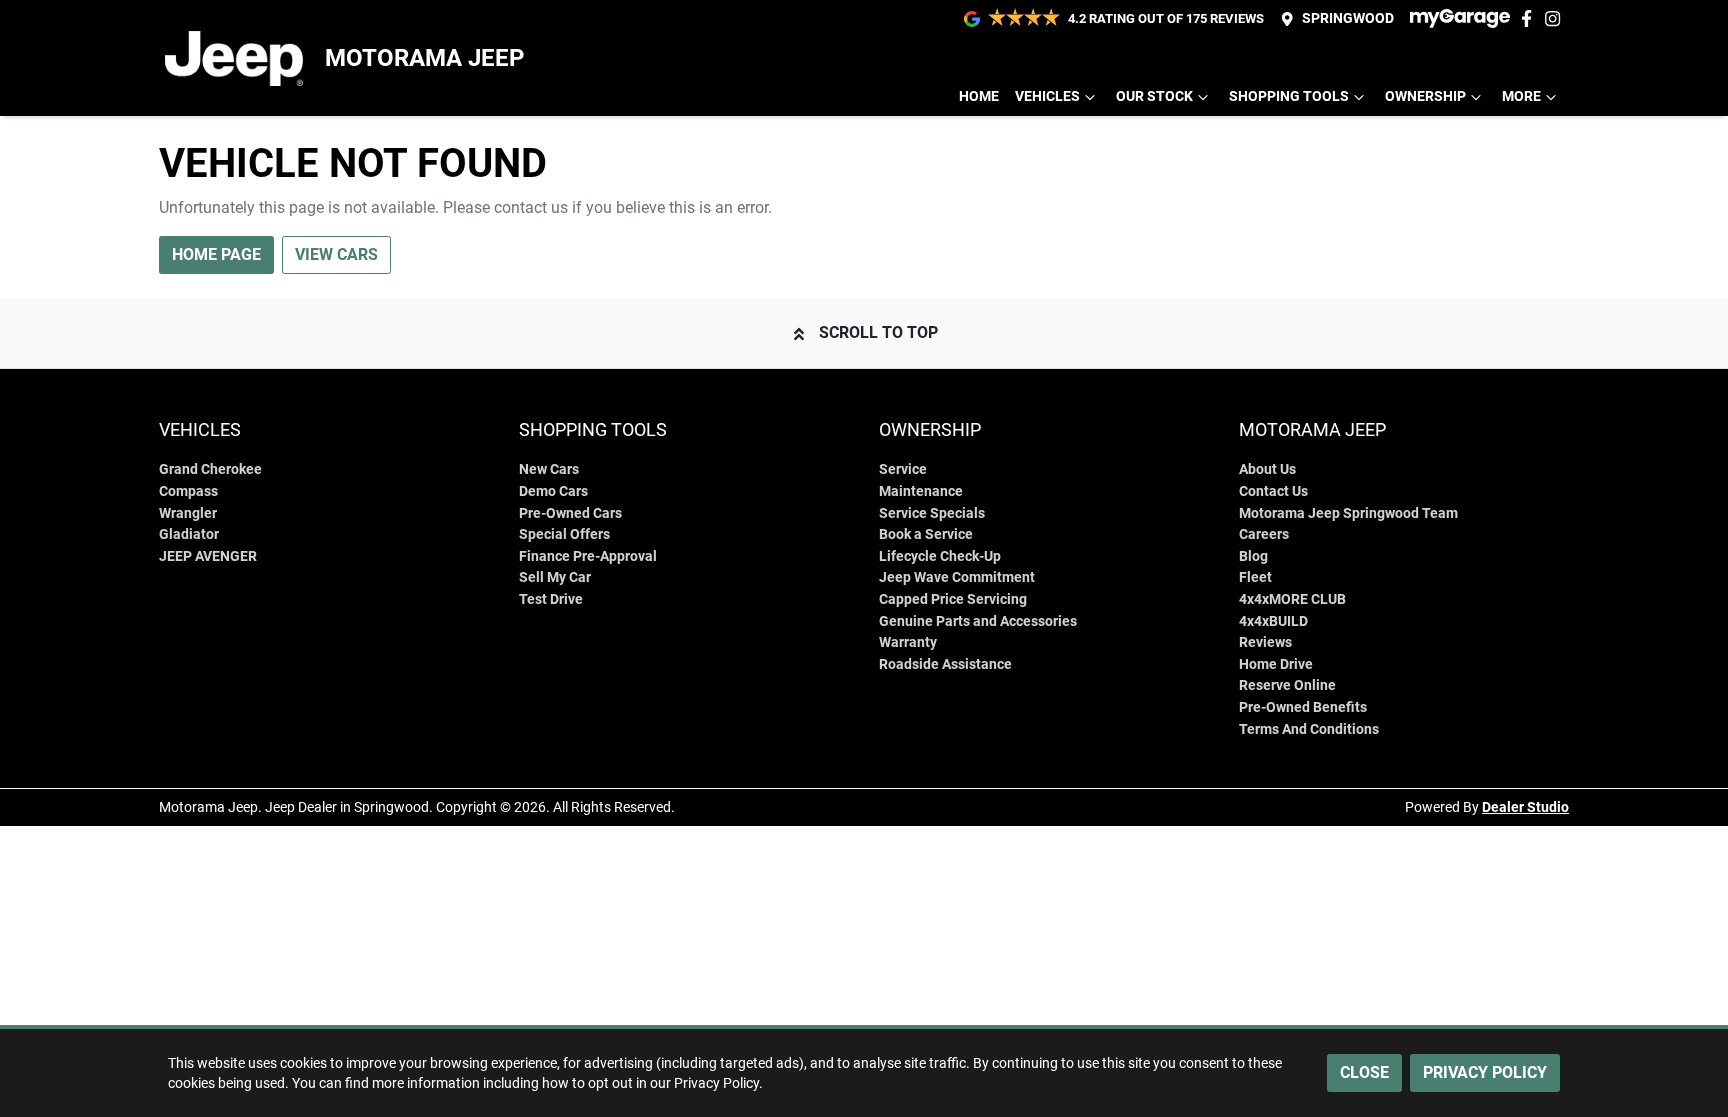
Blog (1253, 556)
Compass (188, 491)
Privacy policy (1485, 1072)
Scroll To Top (878, 332)
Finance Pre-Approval (588, 556)
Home (979, 96)
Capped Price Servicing (953, 599)
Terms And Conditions (1309, 729)
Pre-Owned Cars (570, 513)
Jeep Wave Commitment (957, 577)
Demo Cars (553, 491)
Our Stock (1154, 96)
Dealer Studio (1525, 807)
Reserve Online (1287, 685)
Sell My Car (555, 577)
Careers (1264, 534)
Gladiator (189, 534)
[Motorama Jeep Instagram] (1556, 18)
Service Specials (932, 513)
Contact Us (1273, 491)
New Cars (549, 469)
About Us (1267, 469)
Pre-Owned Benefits (1303, 707)
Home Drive (1276, 664)
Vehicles (1047, 96)
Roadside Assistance (945, 664)
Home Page (216, 254)
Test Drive (551, 599)
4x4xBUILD (1273, 621)
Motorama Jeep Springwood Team (1348, 513)
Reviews (1265, 642)
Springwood (1348, 18)
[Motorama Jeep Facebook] (1530, 18)
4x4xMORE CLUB (1292, 599)
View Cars (336, 254)
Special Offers (564, 534)
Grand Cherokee (210, 469)
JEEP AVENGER (208, 556)
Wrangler (188, 513)
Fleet (1255, 577)
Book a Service (926, 534)
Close (1364, 1072)
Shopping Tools (1289, 96)
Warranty (908, 642)
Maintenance (921, 491)
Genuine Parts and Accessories (978, 621)
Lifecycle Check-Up (940, 556)
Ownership (1425, 96)
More (1521, 96)
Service (903, 469)
